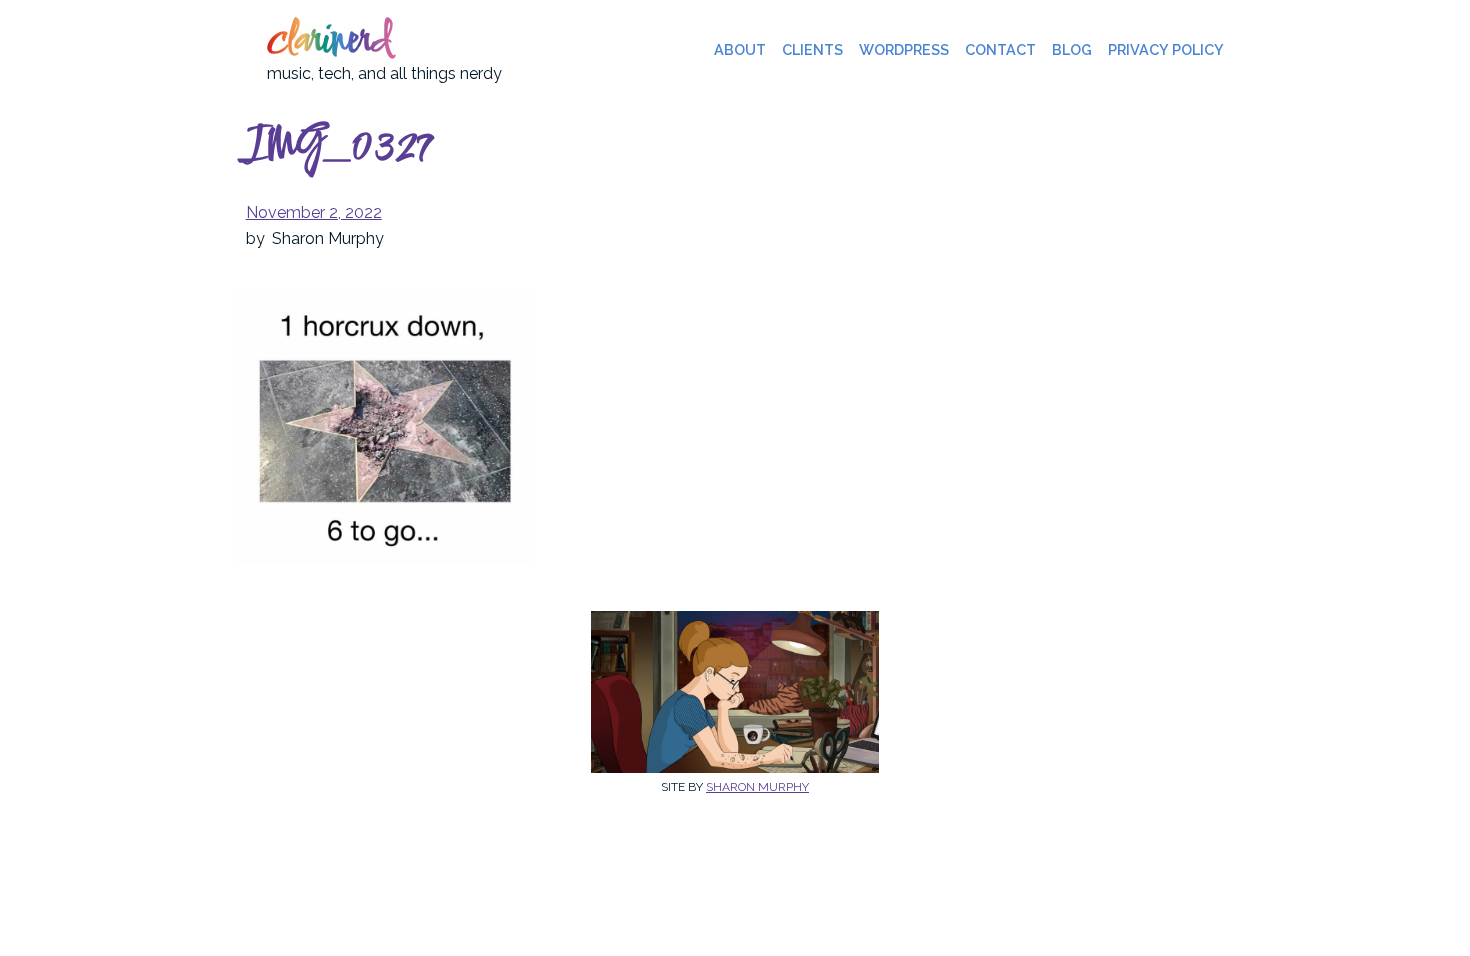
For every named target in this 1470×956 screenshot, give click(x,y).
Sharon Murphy (757, 787)
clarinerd (329, 42)
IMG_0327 (338, 148)
